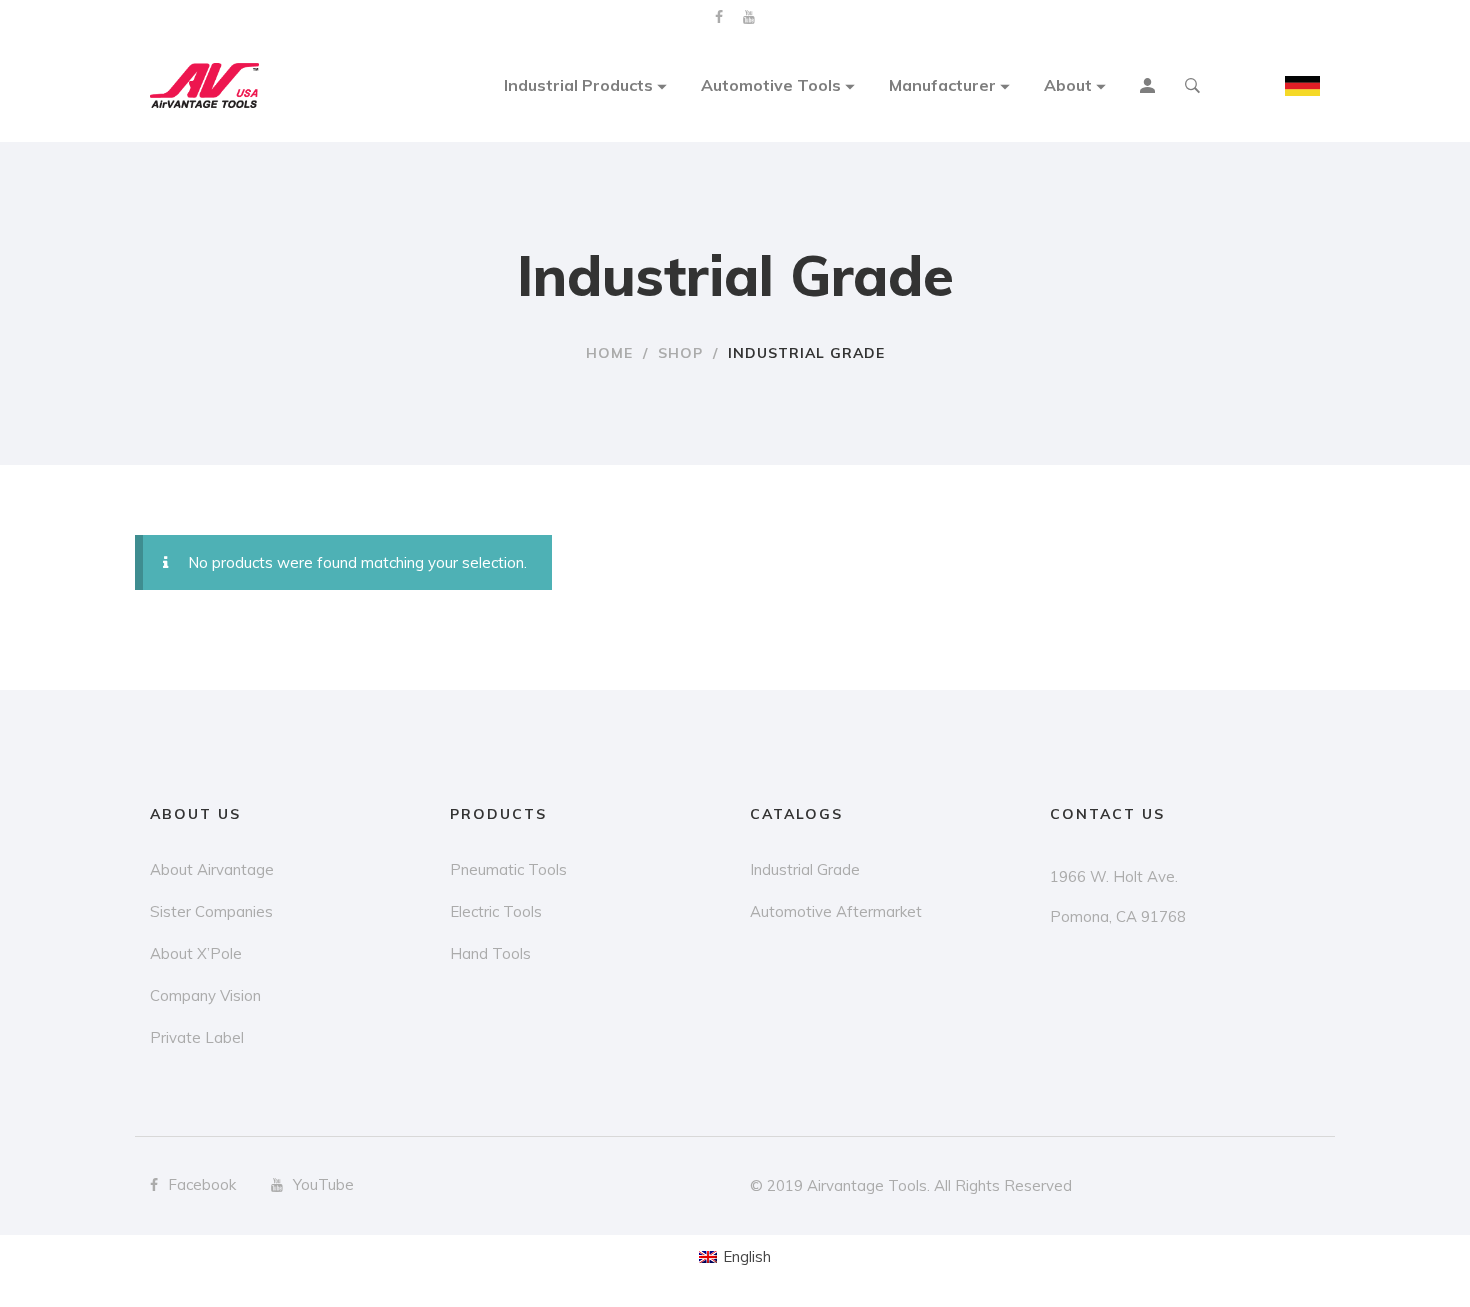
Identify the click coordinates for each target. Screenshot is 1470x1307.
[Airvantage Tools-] (205, 86)
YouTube (749, 17)
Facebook (719, 17)
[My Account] (1150, 88)
